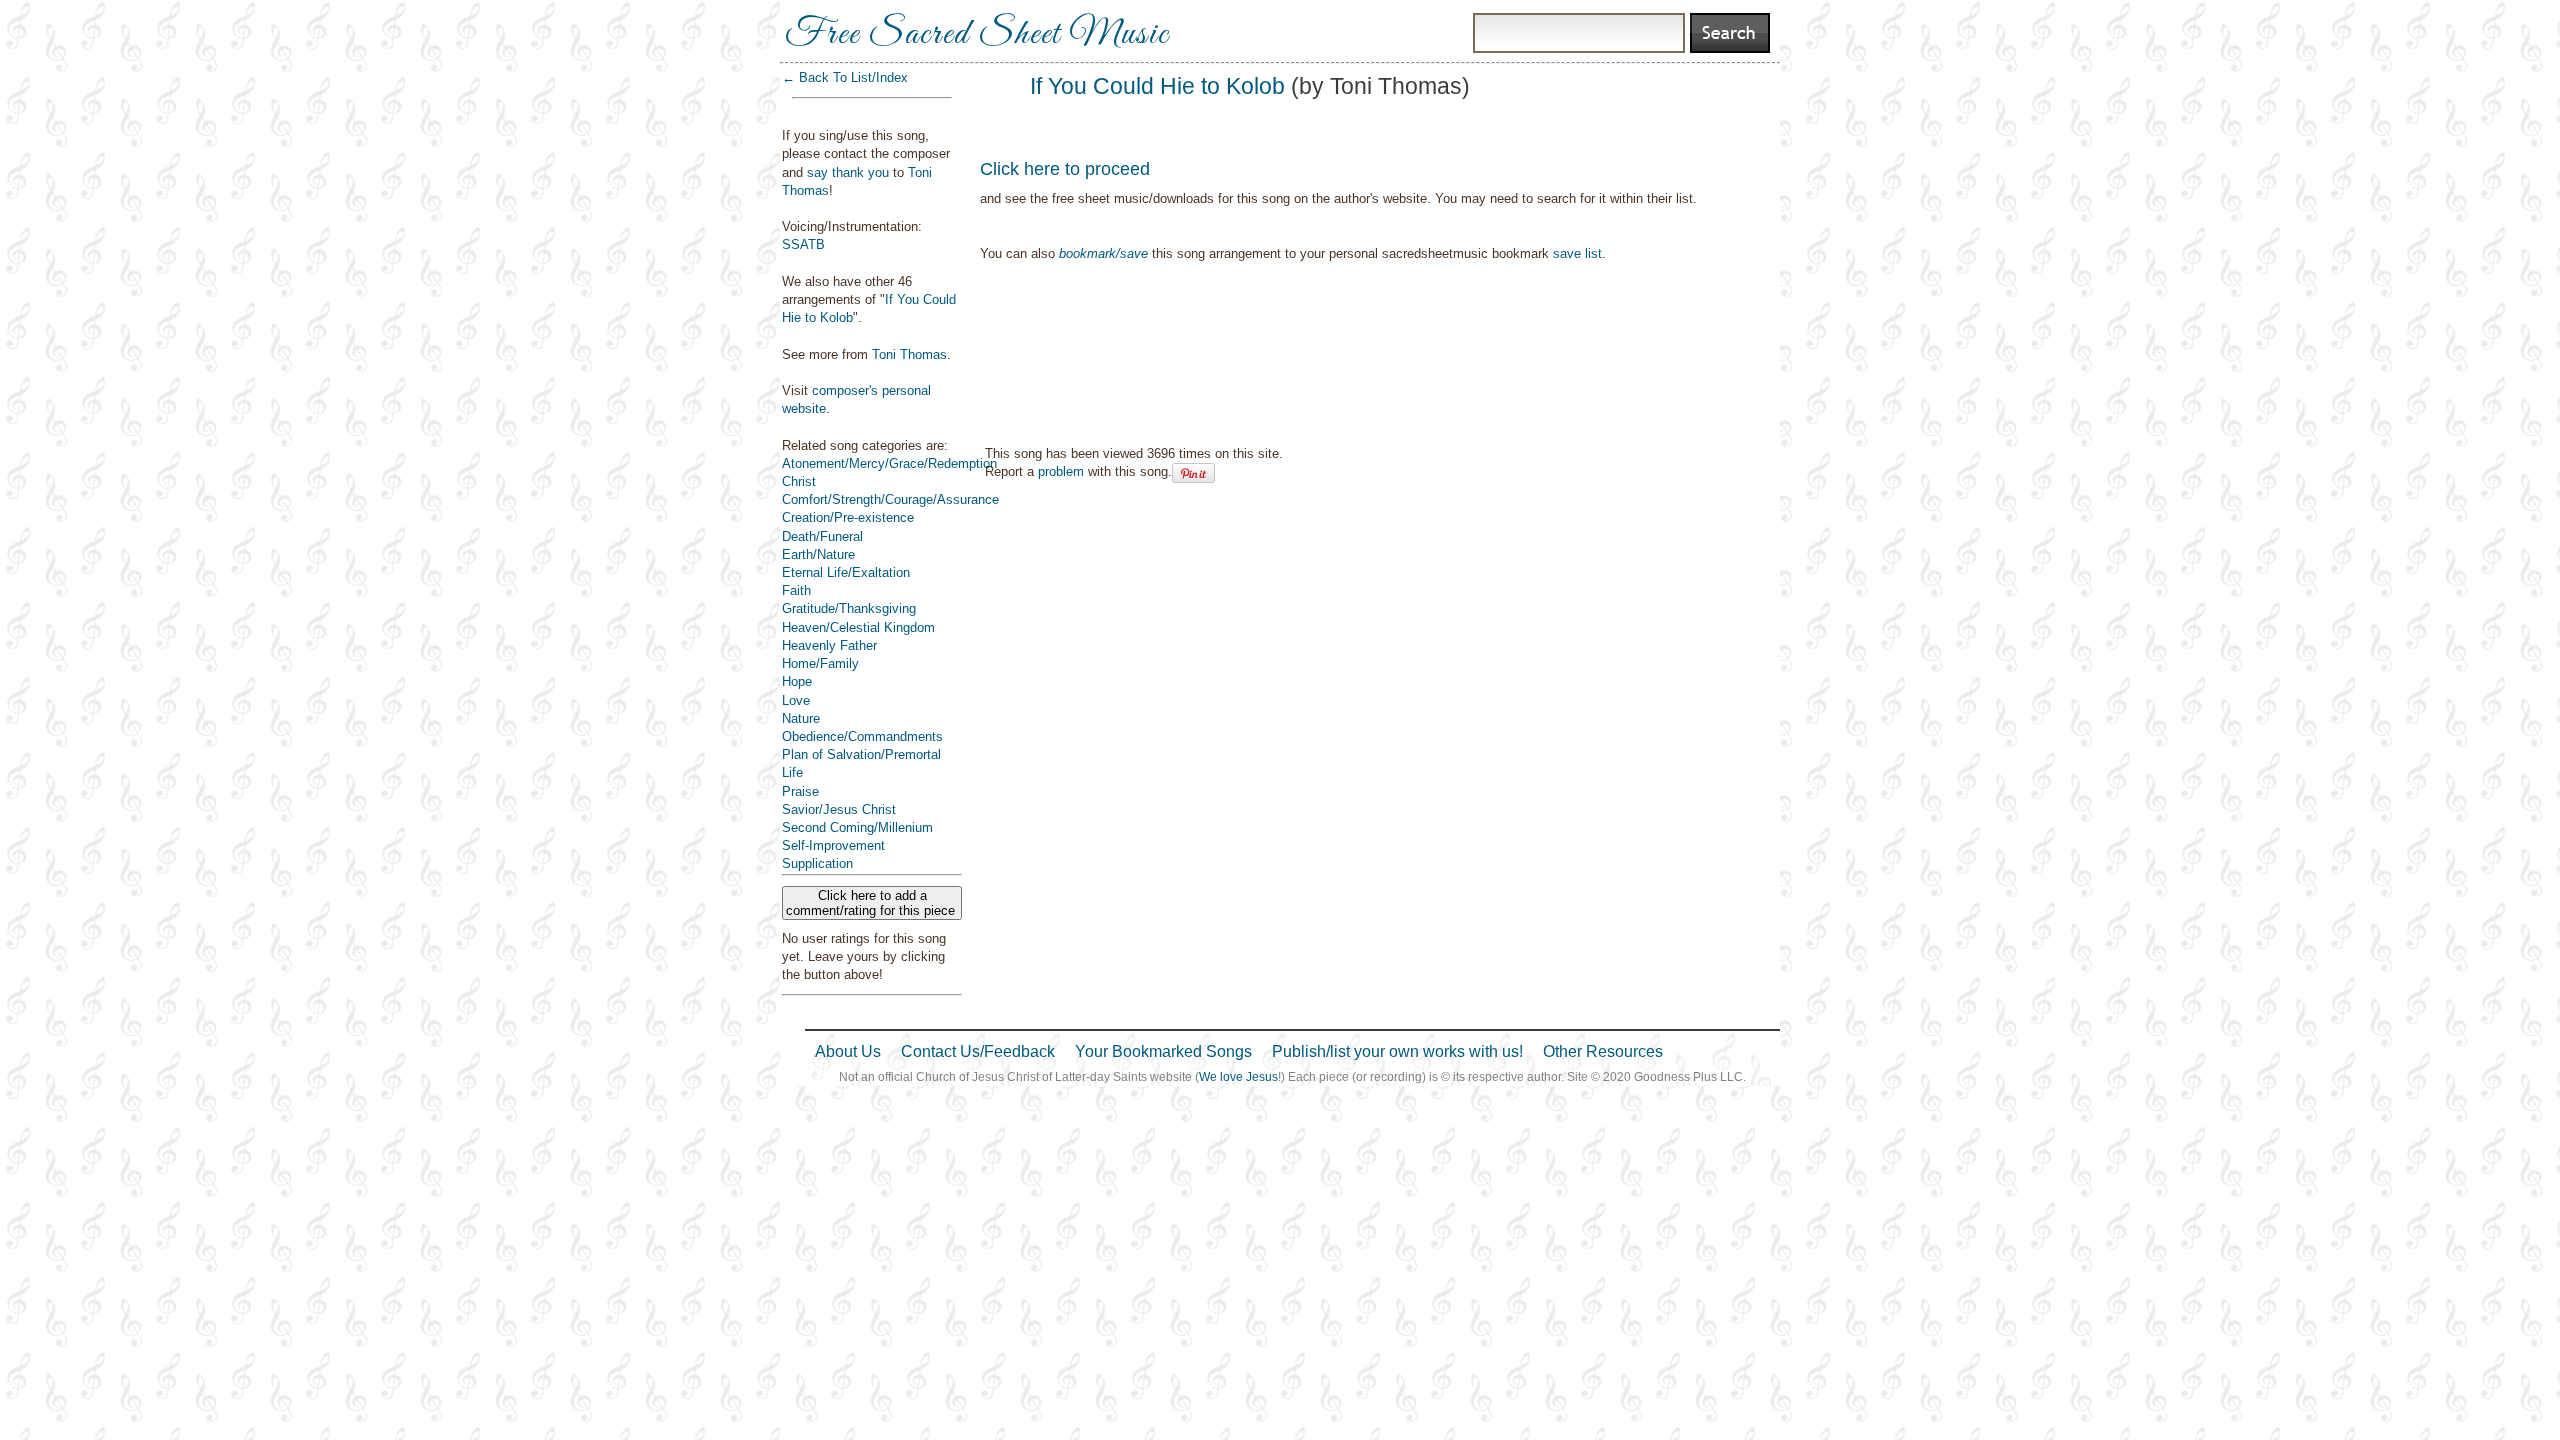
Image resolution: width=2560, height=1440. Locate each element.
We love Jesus (1238, 1077)
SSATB (803, 244)
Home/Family (820, 663)
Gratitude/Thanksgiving (849, 608)
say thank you (848, 172)
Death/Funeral (822, 536)
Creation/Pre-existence (848, 517)
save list (1577, 253)
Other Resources (1603, 1051)
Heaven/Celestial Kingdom (858, 627)
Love (796, 700)
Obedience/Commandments (862, 736)
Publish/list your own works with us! (1397, 1051)
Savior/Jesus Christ (839, 809)
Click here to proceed (1065, 169)
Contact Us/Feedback (978, 1051)
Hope (797, 681)
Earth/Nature (818, 554)
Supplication (817, 863)
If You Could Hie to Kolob (1157, 86)
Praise (800, 791)
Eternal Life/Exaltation (846, 572)
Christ (799, 481)
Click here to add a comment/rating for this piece (872, 903)
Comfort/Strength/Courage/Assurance (890, 499)
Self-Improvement (833, 845)
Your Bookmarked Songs (1163, 1051)
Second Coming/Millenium (857, 827)
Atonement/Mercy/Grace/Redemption (889, 463)
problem (1061, 471)
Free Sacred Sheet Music (977, 35)
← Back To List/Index (845, 77)
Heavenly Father (829, 645)
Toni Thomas (909, 354)
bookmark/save (1103, 253)
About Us (848, 1051)
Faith (796, 590)
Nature (801, 718)
